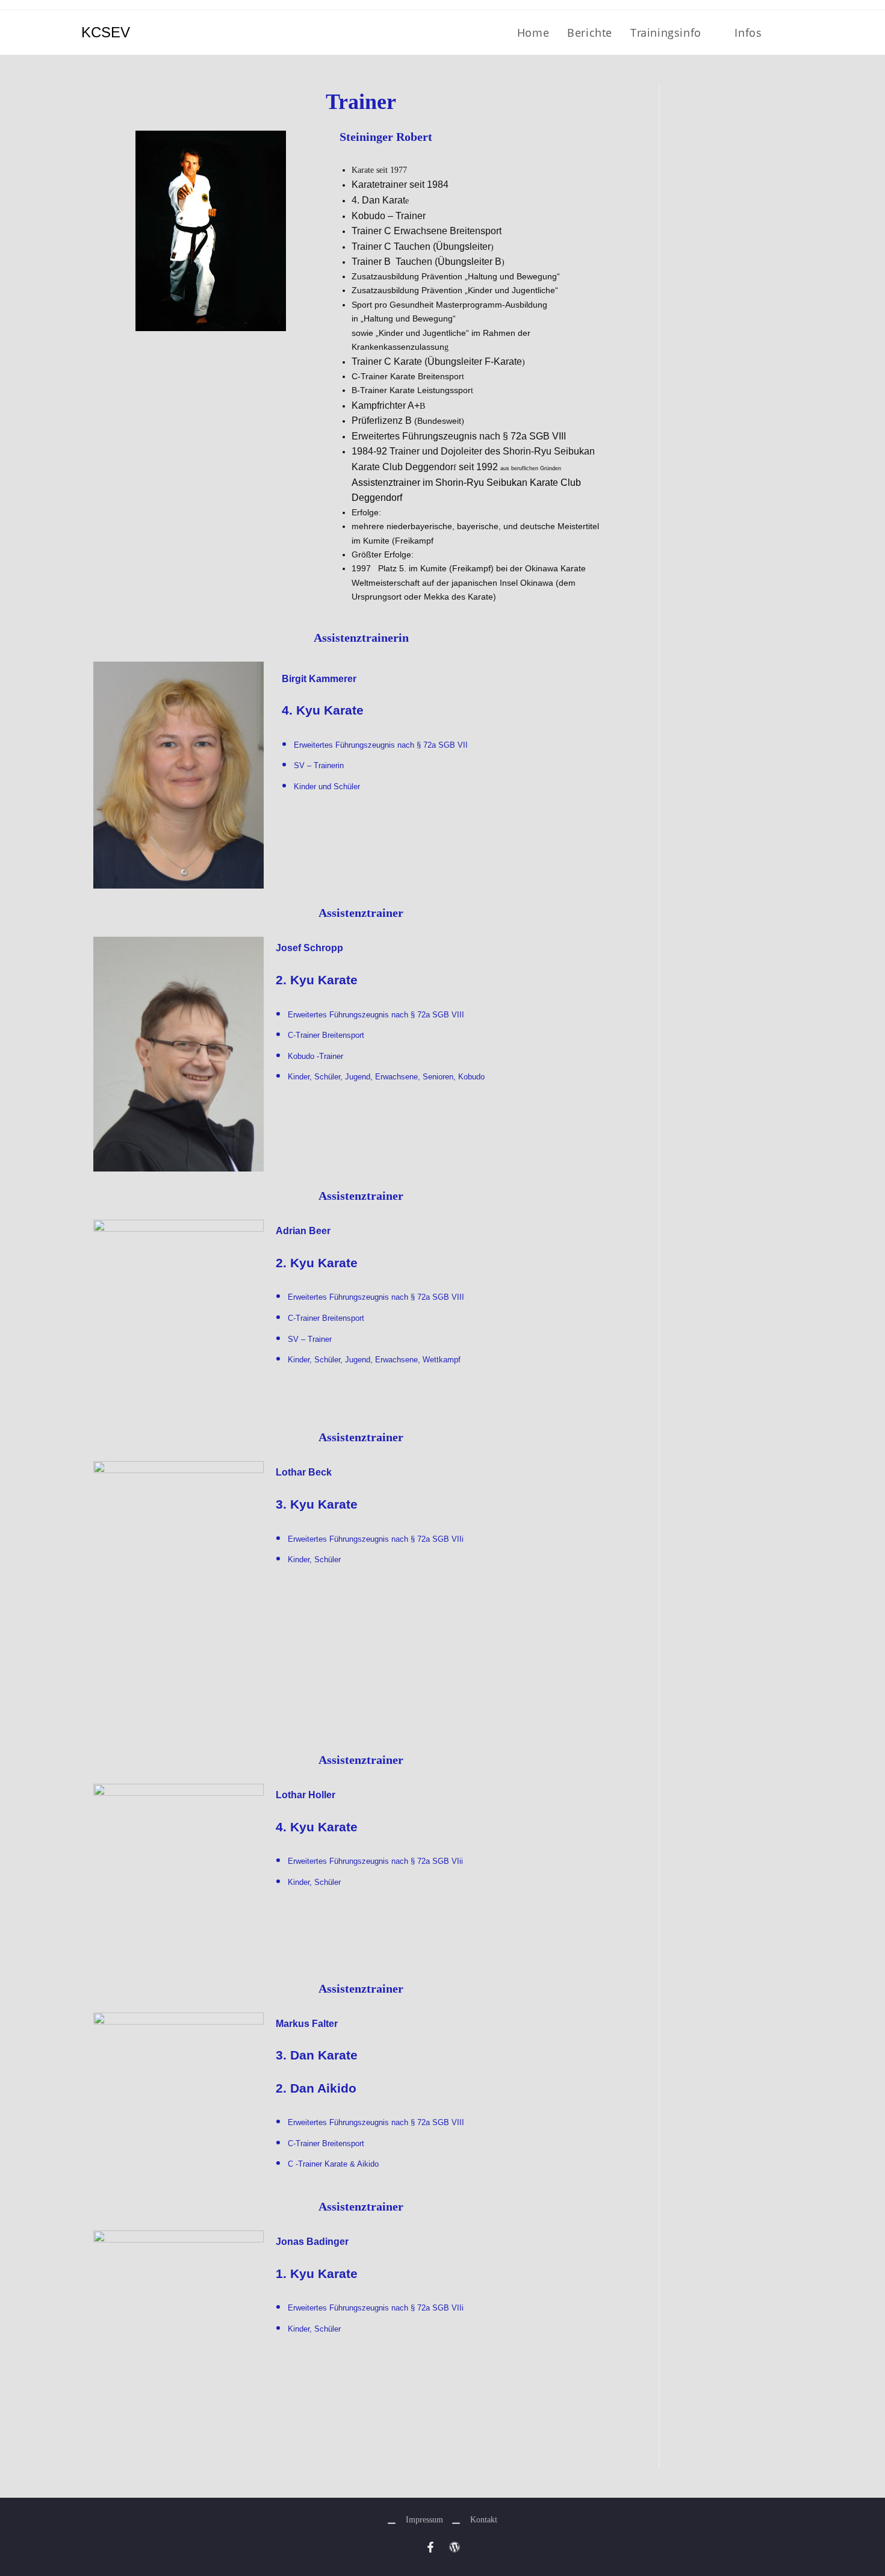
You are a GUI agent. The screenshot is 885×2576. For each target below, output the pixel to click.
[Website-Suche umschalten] (800, 33)
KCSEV (106, 32)
